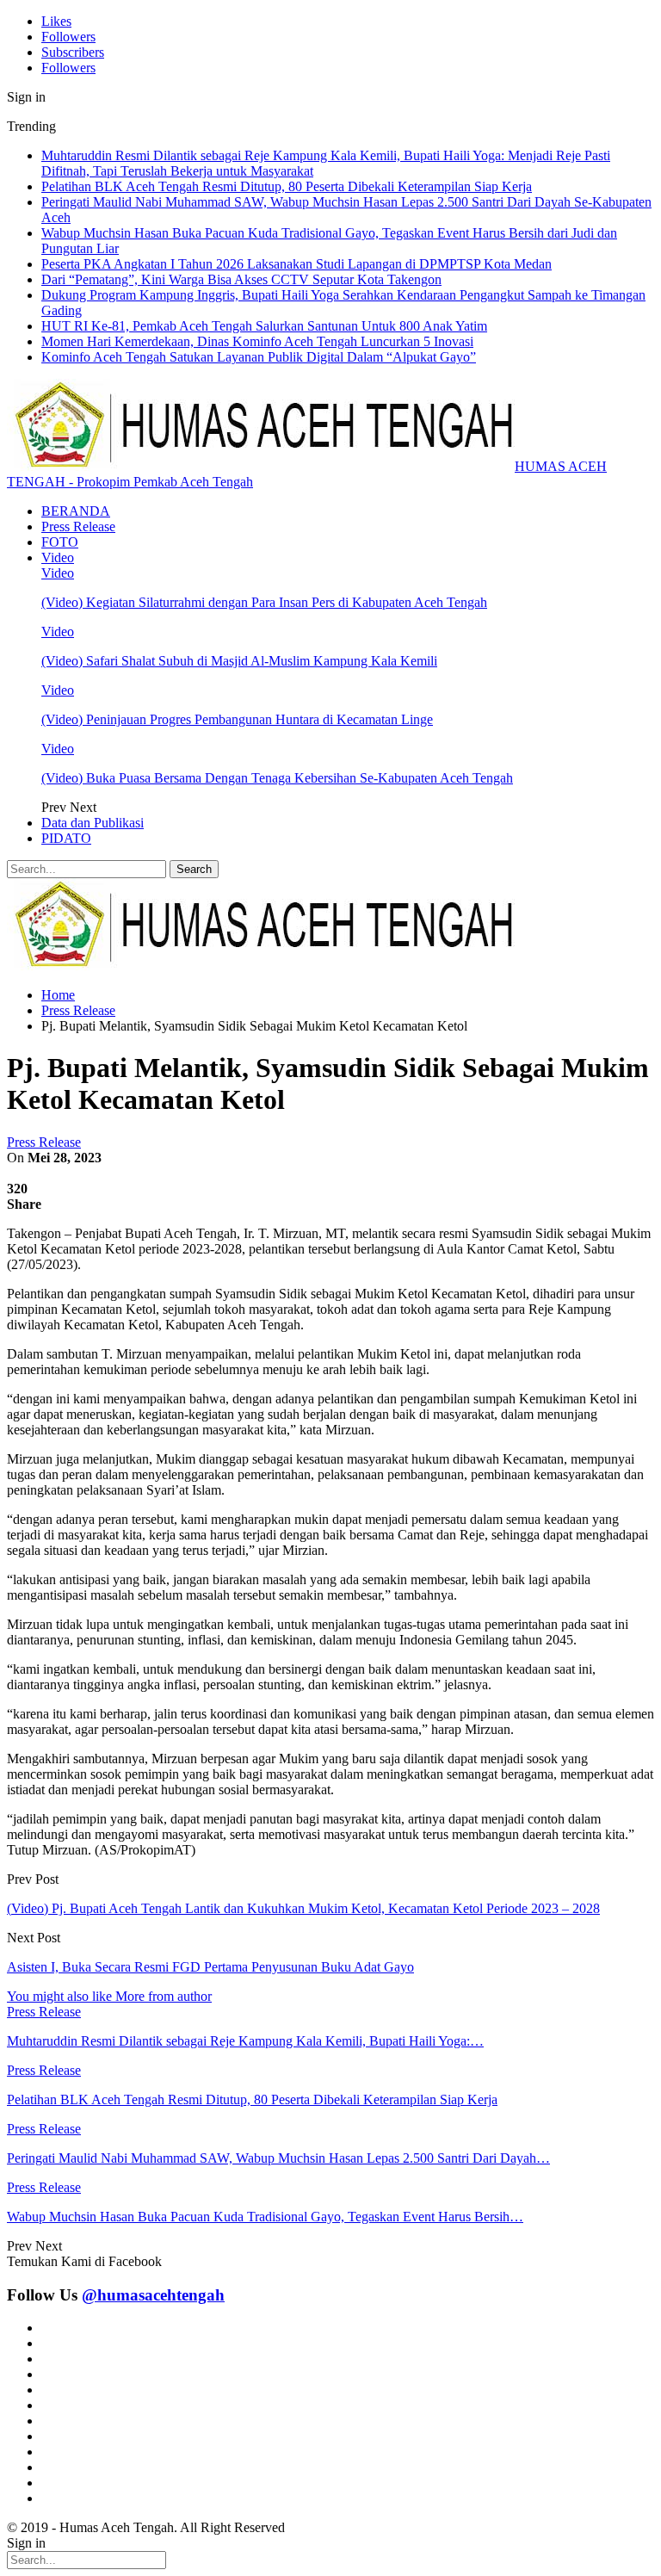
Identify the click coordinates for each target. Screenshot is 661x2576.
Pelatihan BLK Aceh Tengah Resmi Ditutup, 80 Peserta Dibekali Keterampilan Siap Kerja (287, 186)
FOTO (60, 542)
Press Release (78, 526)
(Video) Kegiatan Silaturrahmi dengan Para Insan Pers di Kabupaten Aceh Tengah (264, 602)
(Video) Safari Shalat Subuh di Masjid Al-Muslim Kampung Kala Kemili (239, 661)
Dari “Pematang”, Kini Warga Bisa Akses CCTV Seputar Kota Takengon (241, 279)
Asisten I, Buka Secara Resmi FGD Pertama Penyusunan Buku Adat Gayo (210, 1967)
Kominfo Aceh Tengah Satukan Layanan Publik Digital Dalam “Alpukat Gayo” (259, 357)
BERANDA (76, 511)
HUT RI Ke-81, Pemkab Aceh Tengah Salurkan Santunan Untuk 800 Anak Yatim (264, 326)
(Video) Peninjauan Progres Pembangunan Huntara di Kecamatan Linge (237, 719)
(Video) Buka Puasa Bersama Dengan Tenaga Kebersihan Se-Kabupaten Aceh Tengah (277, 778)
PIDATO (66, 838)
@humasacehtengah (153, 2295)
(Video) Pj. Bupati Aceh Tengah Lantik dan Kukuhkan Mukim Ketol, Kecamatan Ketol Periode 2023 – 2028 (303, 1908)
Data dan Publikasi (93, 823)
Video (58, 557)
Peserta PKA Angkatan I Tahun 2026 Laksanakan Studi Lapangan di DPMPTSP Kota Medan (297, 264)
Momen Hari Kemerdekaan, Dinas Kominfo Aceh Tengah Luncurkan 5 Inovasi (257, 341)
